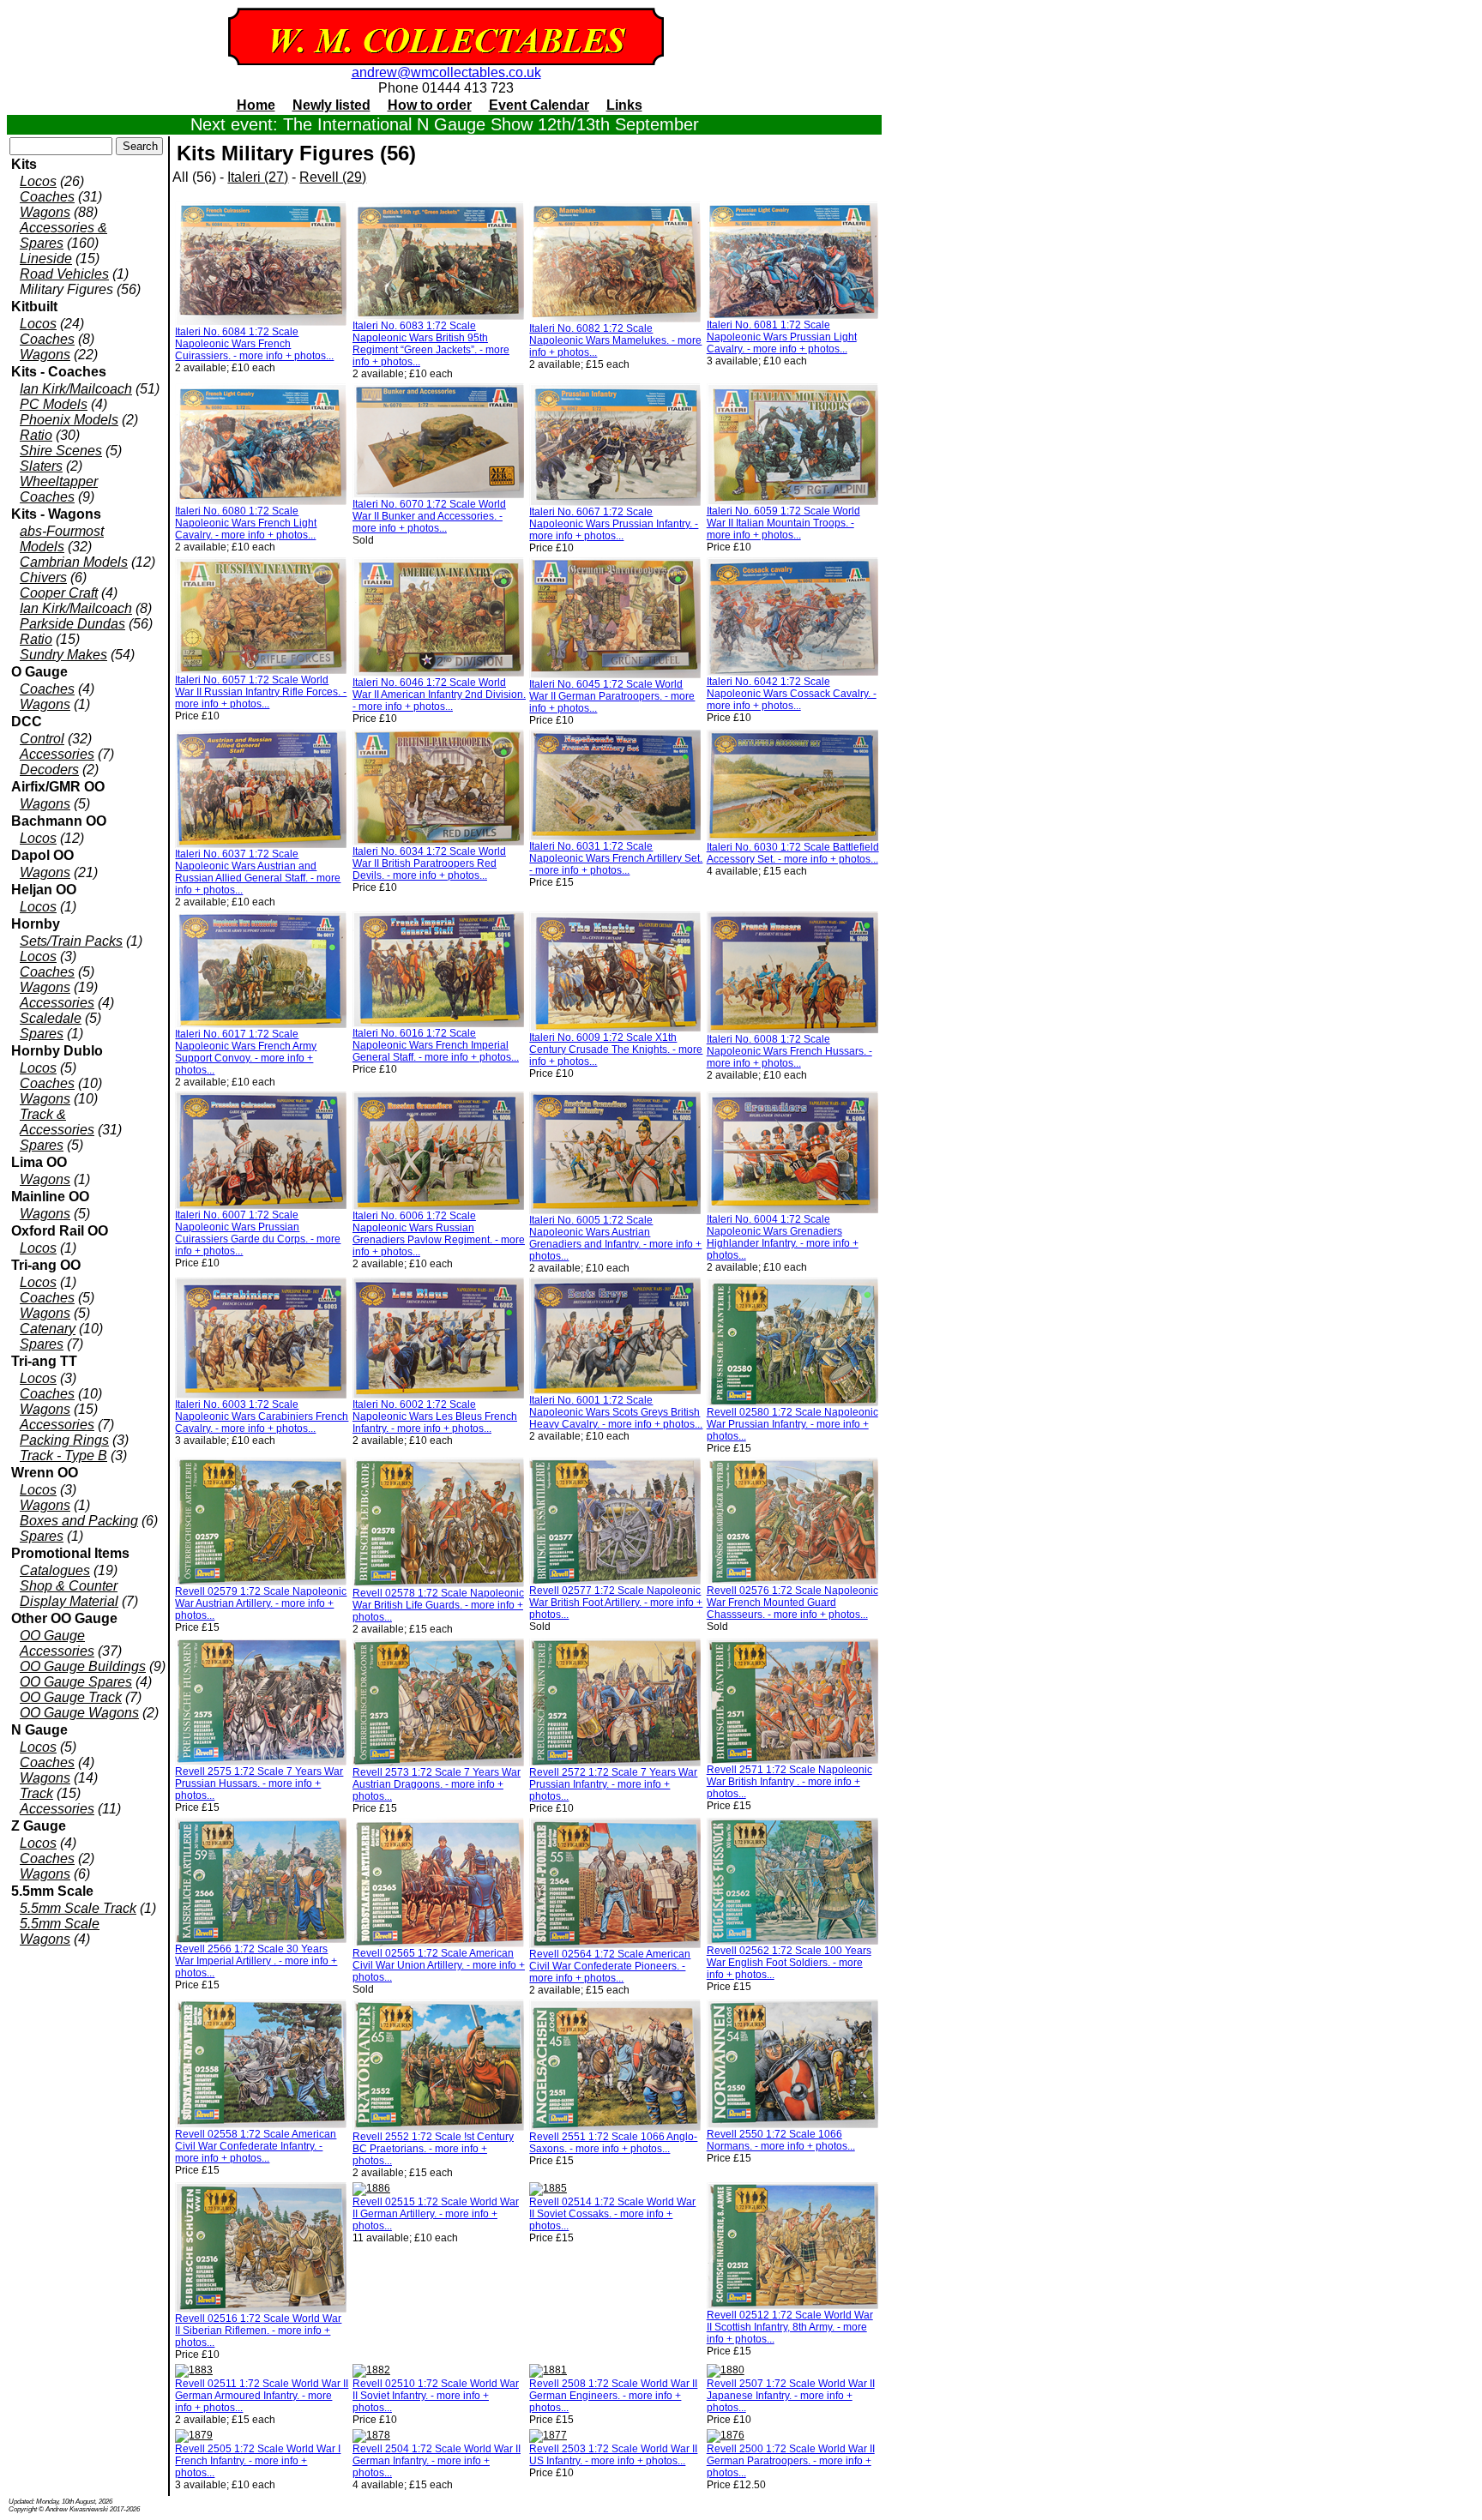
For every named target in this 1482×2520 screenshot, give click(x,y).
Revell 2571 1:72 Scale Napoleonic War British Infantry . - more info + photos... (789, 1782)
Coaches (47, 197)
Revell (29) (333, 177)
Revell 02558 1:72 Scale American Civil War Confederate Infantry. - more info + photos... (256, 2146)
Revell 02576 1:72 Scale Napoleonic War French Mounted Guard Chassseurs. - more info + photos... (792, 1603)
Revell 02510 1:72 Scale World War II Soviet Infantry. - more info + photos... (436, 2396)
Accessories (57, 754)
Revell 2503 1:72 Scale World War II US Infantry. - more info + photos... (613, 2455)
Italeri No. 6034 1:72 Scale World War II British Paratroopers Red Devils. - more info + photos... (429, 863)
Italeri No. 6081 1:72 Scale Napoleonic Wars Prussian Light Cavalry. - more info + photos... (782, 337)
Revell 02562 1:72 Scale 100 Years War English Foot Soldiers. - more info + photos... (789, 1963)
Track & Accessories (57, 1122)
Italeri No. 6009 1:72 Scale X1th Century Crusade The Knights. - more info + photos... (616, 1049)
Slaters (41, 466)
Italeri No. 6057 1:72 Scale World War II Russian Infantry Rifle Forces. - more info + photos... (261, 692)
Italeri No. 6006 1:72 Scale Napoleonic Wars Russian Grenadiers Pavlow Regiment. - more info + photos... (439, 1234)
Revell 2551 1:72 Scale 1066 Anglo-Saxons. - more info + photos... (613, 2143)
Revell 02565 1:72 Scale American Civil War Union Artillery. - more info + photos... (439, 1965)
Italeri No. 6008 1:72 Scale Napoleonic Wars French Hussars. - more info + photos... (789, 1051)
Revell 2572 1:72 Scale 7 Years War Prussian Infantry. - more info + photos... (613, 1784)
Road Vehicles (64, 274)
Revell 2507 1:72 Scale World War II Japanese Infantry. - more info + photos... (791, 2396)
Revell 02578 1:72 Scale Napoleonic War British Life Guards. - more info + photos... (438, 1605)
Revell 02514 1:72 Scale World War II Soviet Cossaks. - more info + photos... (612, 2214)
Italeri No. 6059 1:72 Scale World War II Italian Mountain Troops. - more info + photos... (783, 523)
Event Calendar (539, 105)
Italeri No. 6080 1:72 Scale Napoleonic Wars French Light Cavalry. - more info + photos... (246, 523)
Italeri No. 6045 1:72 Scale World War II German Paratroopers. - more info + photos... (612, 696)
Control (42, 739)
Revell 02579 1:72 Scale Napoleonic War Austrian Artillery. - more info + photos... (261, 1603)
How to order (430, 105)
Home (256, 105)
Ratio (36, 435)
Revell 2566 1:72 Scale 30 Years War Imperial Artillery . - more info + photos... (256, 1961)
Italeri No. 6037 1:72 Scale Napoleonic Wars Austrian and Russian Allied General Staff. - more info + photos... (258, 872)
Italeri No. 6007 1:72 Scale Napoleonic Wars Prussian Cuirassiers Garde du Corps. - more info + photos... (258, 1233)
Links (624, 105)
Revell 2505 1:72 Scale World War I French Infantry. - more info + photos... (258, 2461)
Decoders (49, 770)
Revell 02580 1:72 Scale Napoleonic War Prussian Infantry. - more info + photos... (792, 1424)
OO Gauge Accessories (57, 1643)
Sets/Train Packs (71, 941)
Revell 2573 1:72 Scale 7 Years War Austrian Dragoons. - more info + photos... (437, 1784)
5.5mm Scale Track (78, 1908)
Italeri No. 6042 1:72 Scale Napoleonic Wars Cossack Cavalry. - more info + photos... (792, 694)
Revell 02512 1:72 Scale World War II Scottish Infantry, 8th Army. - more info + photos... (790, 2327)
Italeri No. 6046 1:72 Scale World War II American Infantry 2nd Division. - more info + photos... (439, 695)
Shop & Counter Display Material (69, 1594)
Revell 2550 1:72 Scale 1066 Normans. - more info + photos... (781, 2140)
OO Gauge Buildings (83, 1666)
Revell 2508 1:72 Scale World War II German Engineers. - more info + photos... (613, 2396)
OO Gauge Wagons (79, 1713)
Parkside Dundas (72, 624)
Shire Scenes (61, 451)
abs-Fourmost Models (62, 539)
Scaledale (51, 1018)
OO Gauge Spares (76, 1682)
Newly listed (331, 105)
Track (36, 1793)
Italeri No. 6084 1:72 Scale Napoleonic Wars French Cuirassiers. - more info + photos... (254, 344)
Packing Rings (64, 1440)
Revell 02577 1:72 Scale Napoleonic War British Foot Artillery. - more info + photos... (616, 1603)
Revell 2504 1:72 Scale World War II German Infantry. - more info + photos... (437, 2461)
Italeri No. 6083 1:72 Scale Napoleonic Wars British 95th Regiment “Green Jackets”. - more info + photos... (431, 344)
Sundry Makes (63, 655)
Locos (38, 181)
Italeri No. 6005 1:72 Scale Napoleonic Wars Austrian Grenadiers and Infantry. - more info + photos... (615, 1238)
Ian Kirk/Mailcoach (76, 389)
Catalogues (55, 1570)
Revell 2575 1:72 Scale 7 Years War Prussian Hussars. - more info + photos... (259, 1783)
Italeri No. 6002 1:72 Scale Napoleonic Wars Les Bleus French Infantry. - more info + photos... (435, 1416)
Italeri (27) (258, 177)
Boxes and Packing (79, 1521)
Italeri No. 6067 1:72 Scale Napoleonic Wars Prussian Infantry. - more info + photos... (614, 524)
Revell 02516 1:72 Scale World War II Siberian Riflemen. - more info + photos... (258, 2331)
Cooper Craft (59, 593)
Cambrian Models (74, 562)
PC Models (54, 404)
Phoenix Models (69, 420)
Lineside (46, 259)
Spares (42, 1034)
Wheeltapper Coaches (59, 489)
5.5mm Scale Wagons (60, 1931)
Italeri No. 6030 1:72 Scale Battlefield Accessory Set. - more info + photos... (793, 853)
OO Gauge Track (71, 1697)
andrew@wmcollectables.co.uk (446, 72)
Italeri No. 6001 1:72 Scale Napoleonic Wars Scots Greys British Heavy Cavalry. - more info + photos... (616, 1412)
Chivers (43, 577)
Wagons (45, 212)
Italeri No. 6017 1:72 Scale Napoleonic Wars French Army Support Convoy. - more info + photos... (246, 1052)
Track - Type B (63, 1455)
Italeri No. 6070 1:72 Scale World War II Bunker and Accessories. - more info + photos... (429, 516)
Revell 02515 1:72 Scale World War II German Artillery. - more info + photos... (436, 2214)
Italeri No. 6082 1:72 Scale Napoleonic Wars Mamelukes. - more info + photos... (615, 340)
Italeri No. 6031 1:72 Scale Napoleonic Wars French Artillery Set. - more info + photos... (616, 858)
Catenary (48, 1329)
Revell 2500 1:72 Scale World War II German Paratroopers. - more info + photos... (791, 2461)
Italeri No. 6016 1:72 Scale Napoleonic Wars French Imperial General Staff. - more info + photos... (436, 1045)
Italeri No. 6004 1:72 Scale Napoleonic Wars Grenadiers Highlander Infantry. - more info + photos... (783, 1237)
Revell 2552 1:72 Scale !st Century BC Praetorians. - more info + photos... (433, 2149)
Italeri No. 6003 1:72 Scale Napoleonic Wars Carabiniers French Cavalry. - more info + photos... (262, 1416)
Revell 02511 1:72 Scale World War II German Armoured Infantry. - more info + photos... (262, 2396)
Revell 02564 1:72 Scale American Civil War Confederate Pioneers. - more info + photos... (610, 1966)
